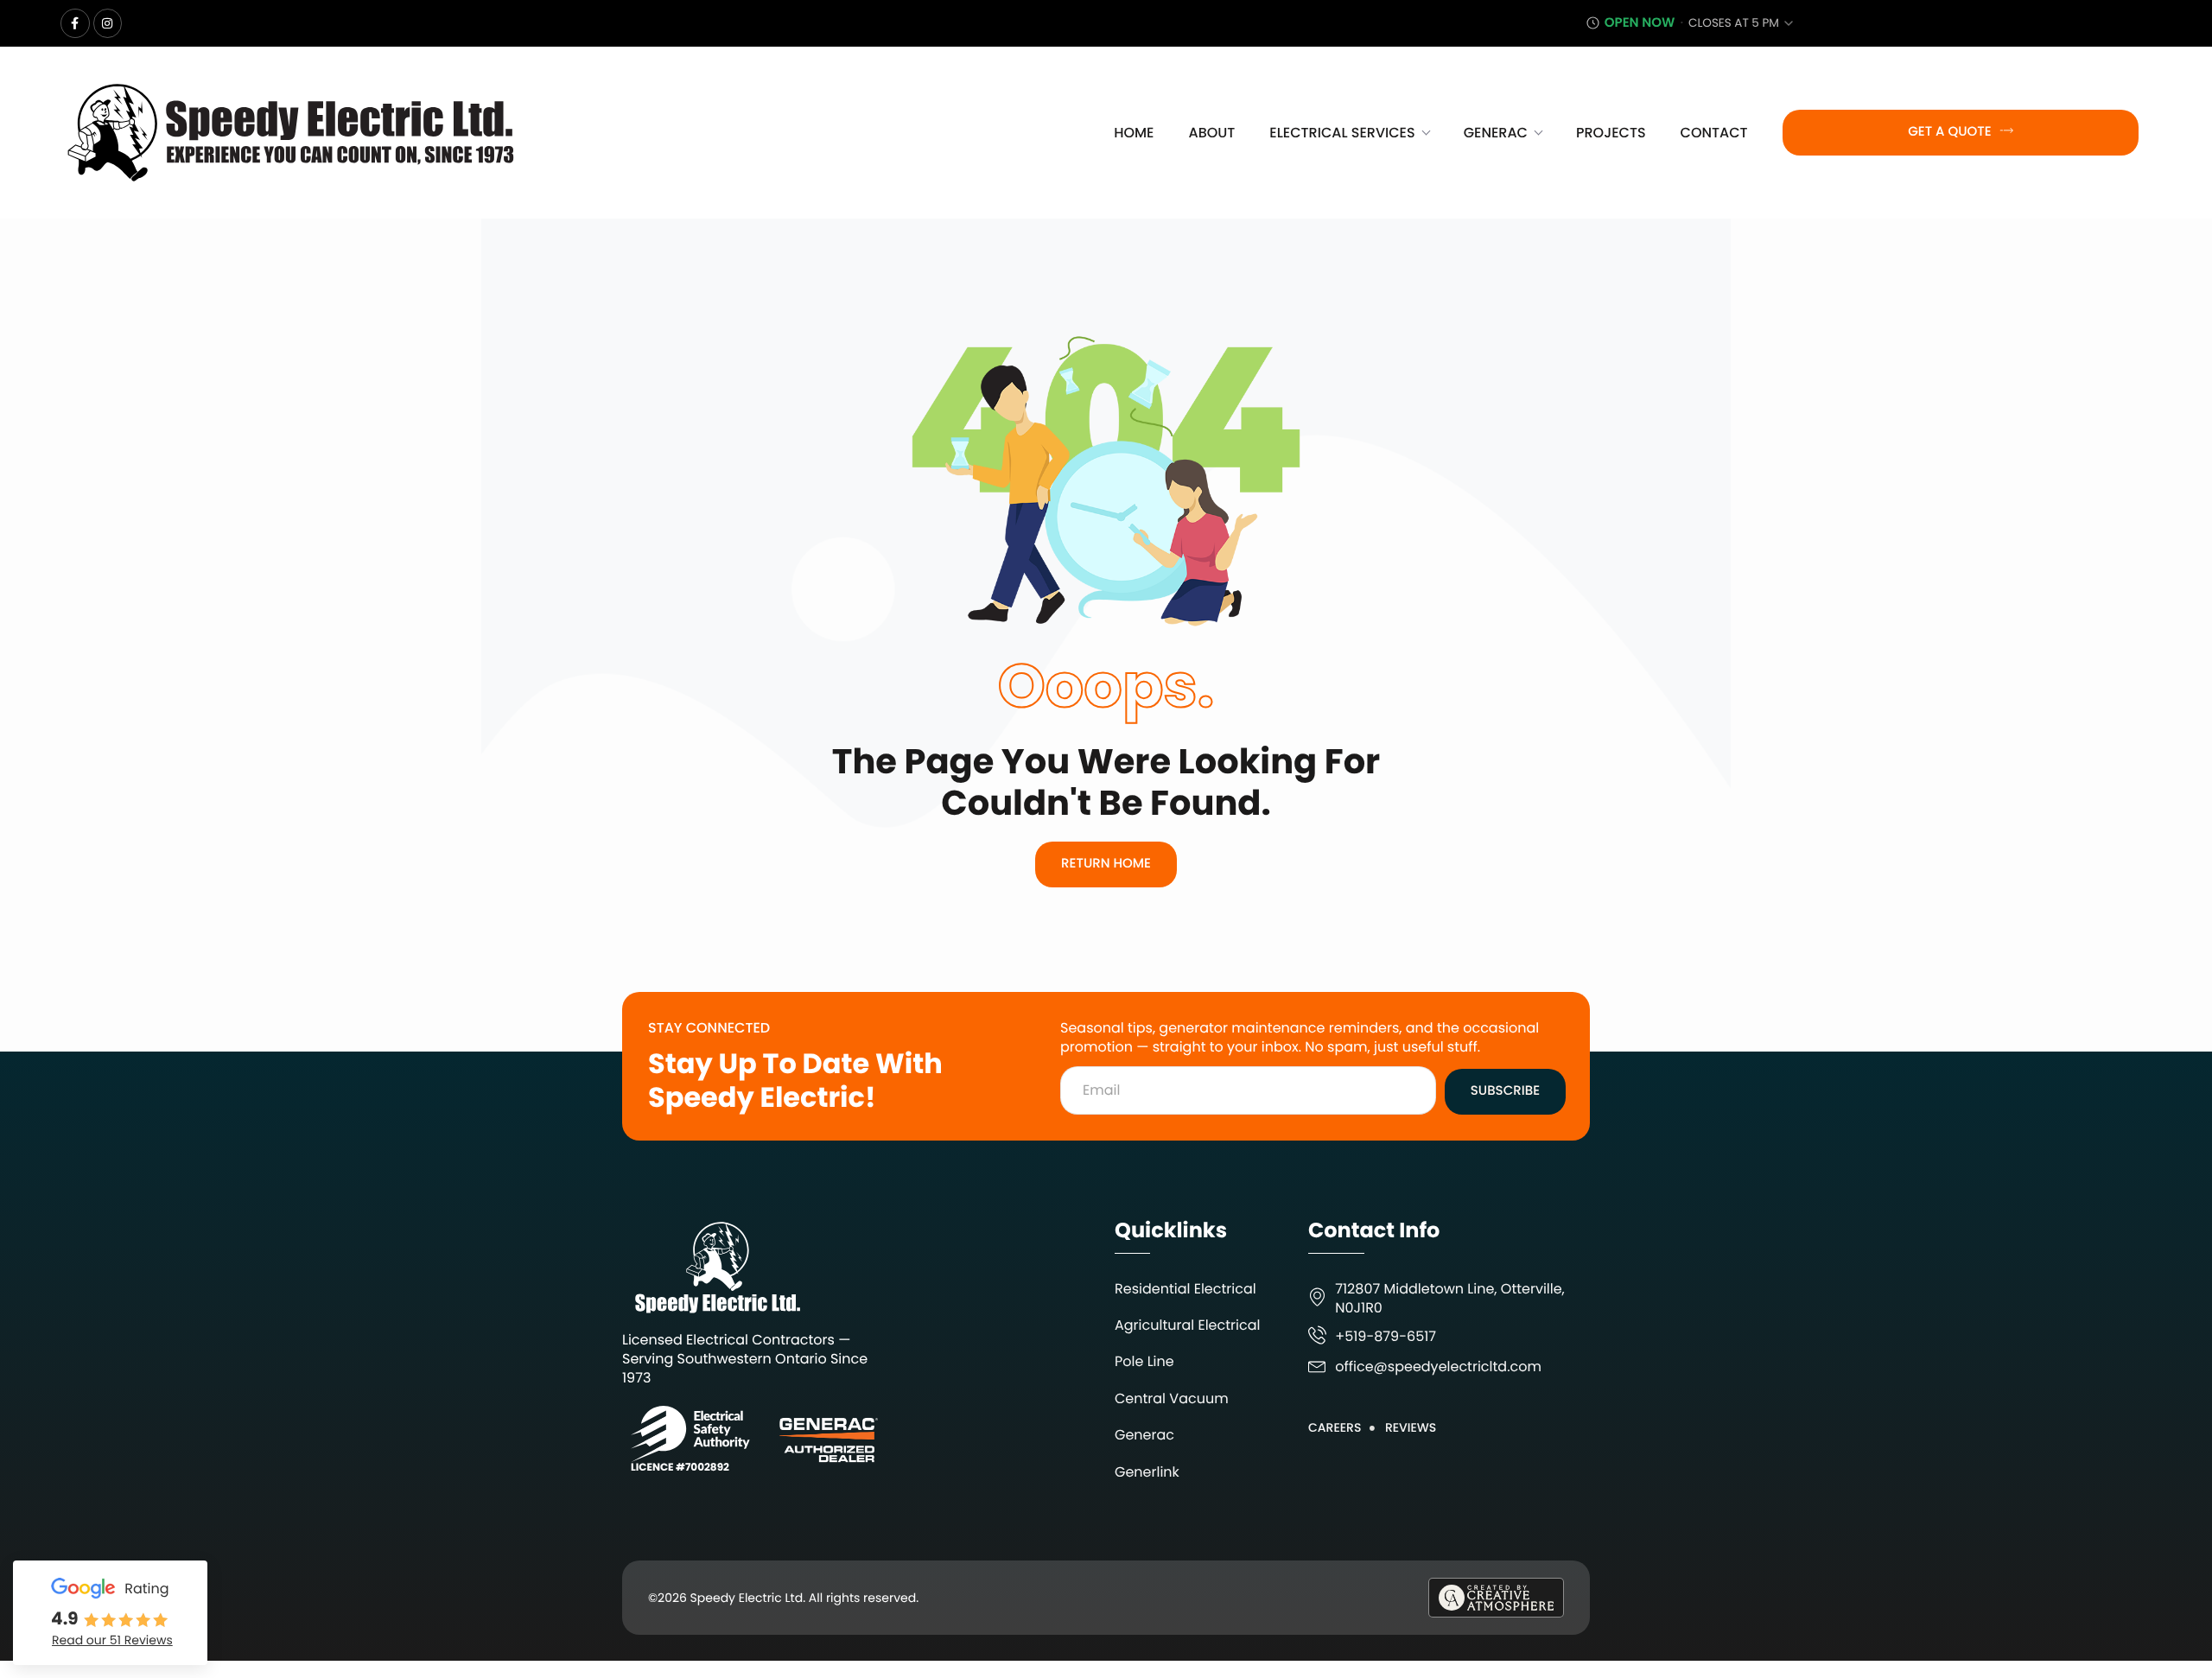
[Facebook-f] (75, 23)
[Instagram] (108, 23)
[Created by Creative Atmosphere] (1496, 1598)
